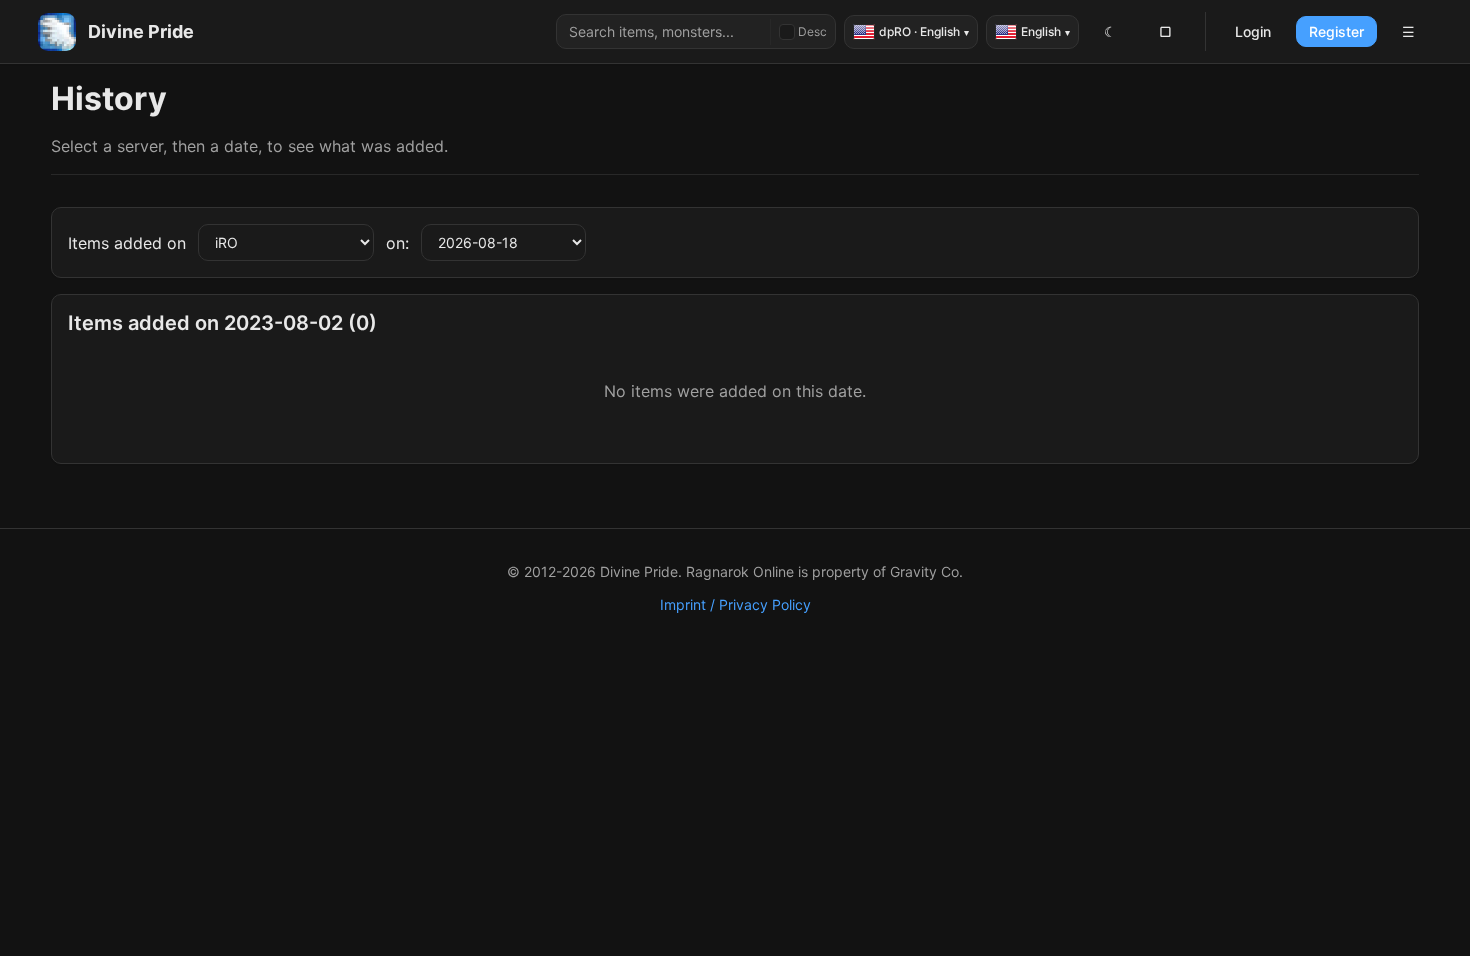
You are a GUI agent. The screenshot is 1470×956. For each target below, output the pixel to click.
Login (1253, 31)
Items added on (127, 243)
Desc (812, 31)
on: (397, 243)
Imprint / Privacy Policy (735, 604)
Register (1336, 31)
